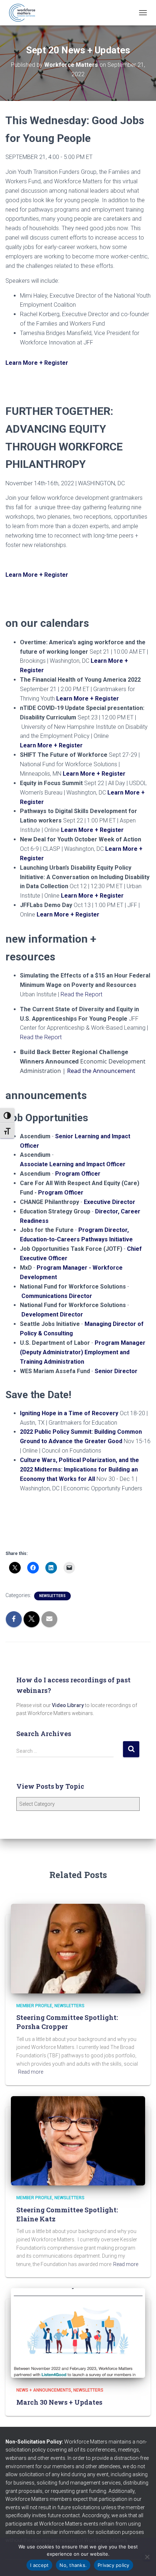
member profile (34, 2006)
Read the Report (81, 994)
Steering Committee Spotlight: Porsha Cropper (67, 2022)
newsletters (52, 1596)
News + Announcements (44, 2390)
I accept (39, 2565)
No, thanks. (73, 2565)
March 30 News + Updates (59, 2402)
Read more (31, 2072)
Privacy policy (114, 2565)
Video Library (68, 1705)
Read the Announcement (101, 1071)
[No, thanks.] (147, 2557)
